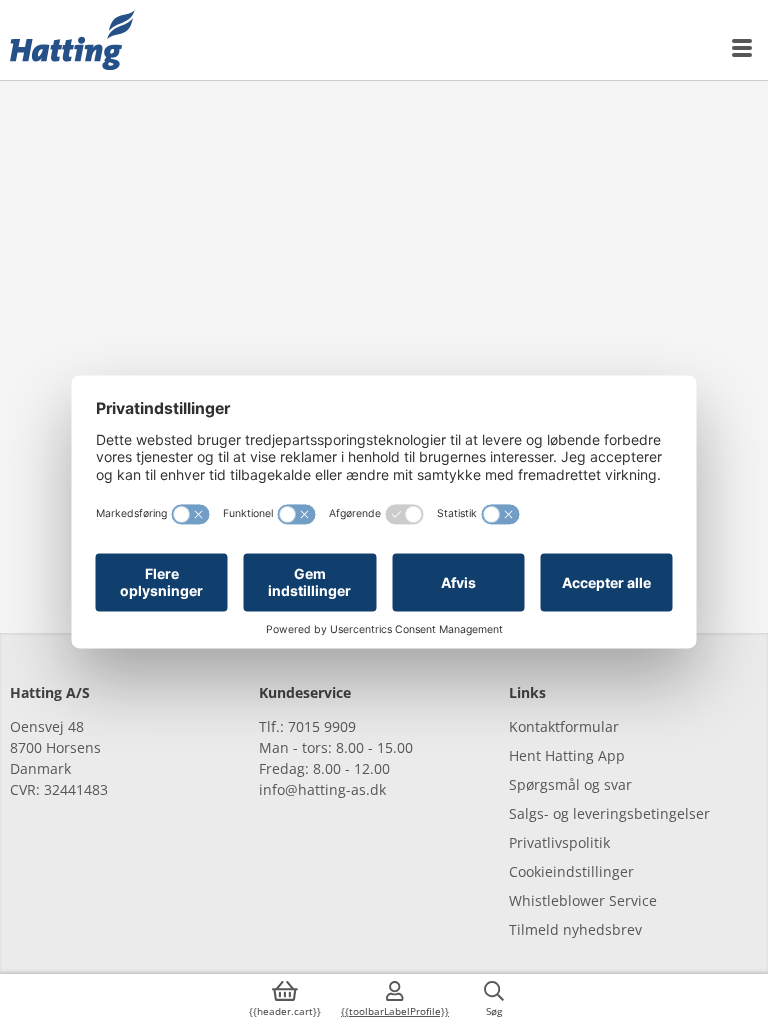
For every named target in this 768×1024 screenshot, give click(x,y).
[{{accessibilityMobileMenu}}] (743, 48)
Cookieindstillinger (571, 871)
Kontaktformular (564, 726)
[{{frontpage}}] (72, 40)
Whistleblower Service (583, 900)
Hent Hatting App (567, 755)
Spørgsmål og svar (570, 784)
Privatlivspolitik (559, 842)
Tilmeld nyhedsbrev (575, 929)
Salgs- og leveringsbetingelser (609, 813)
